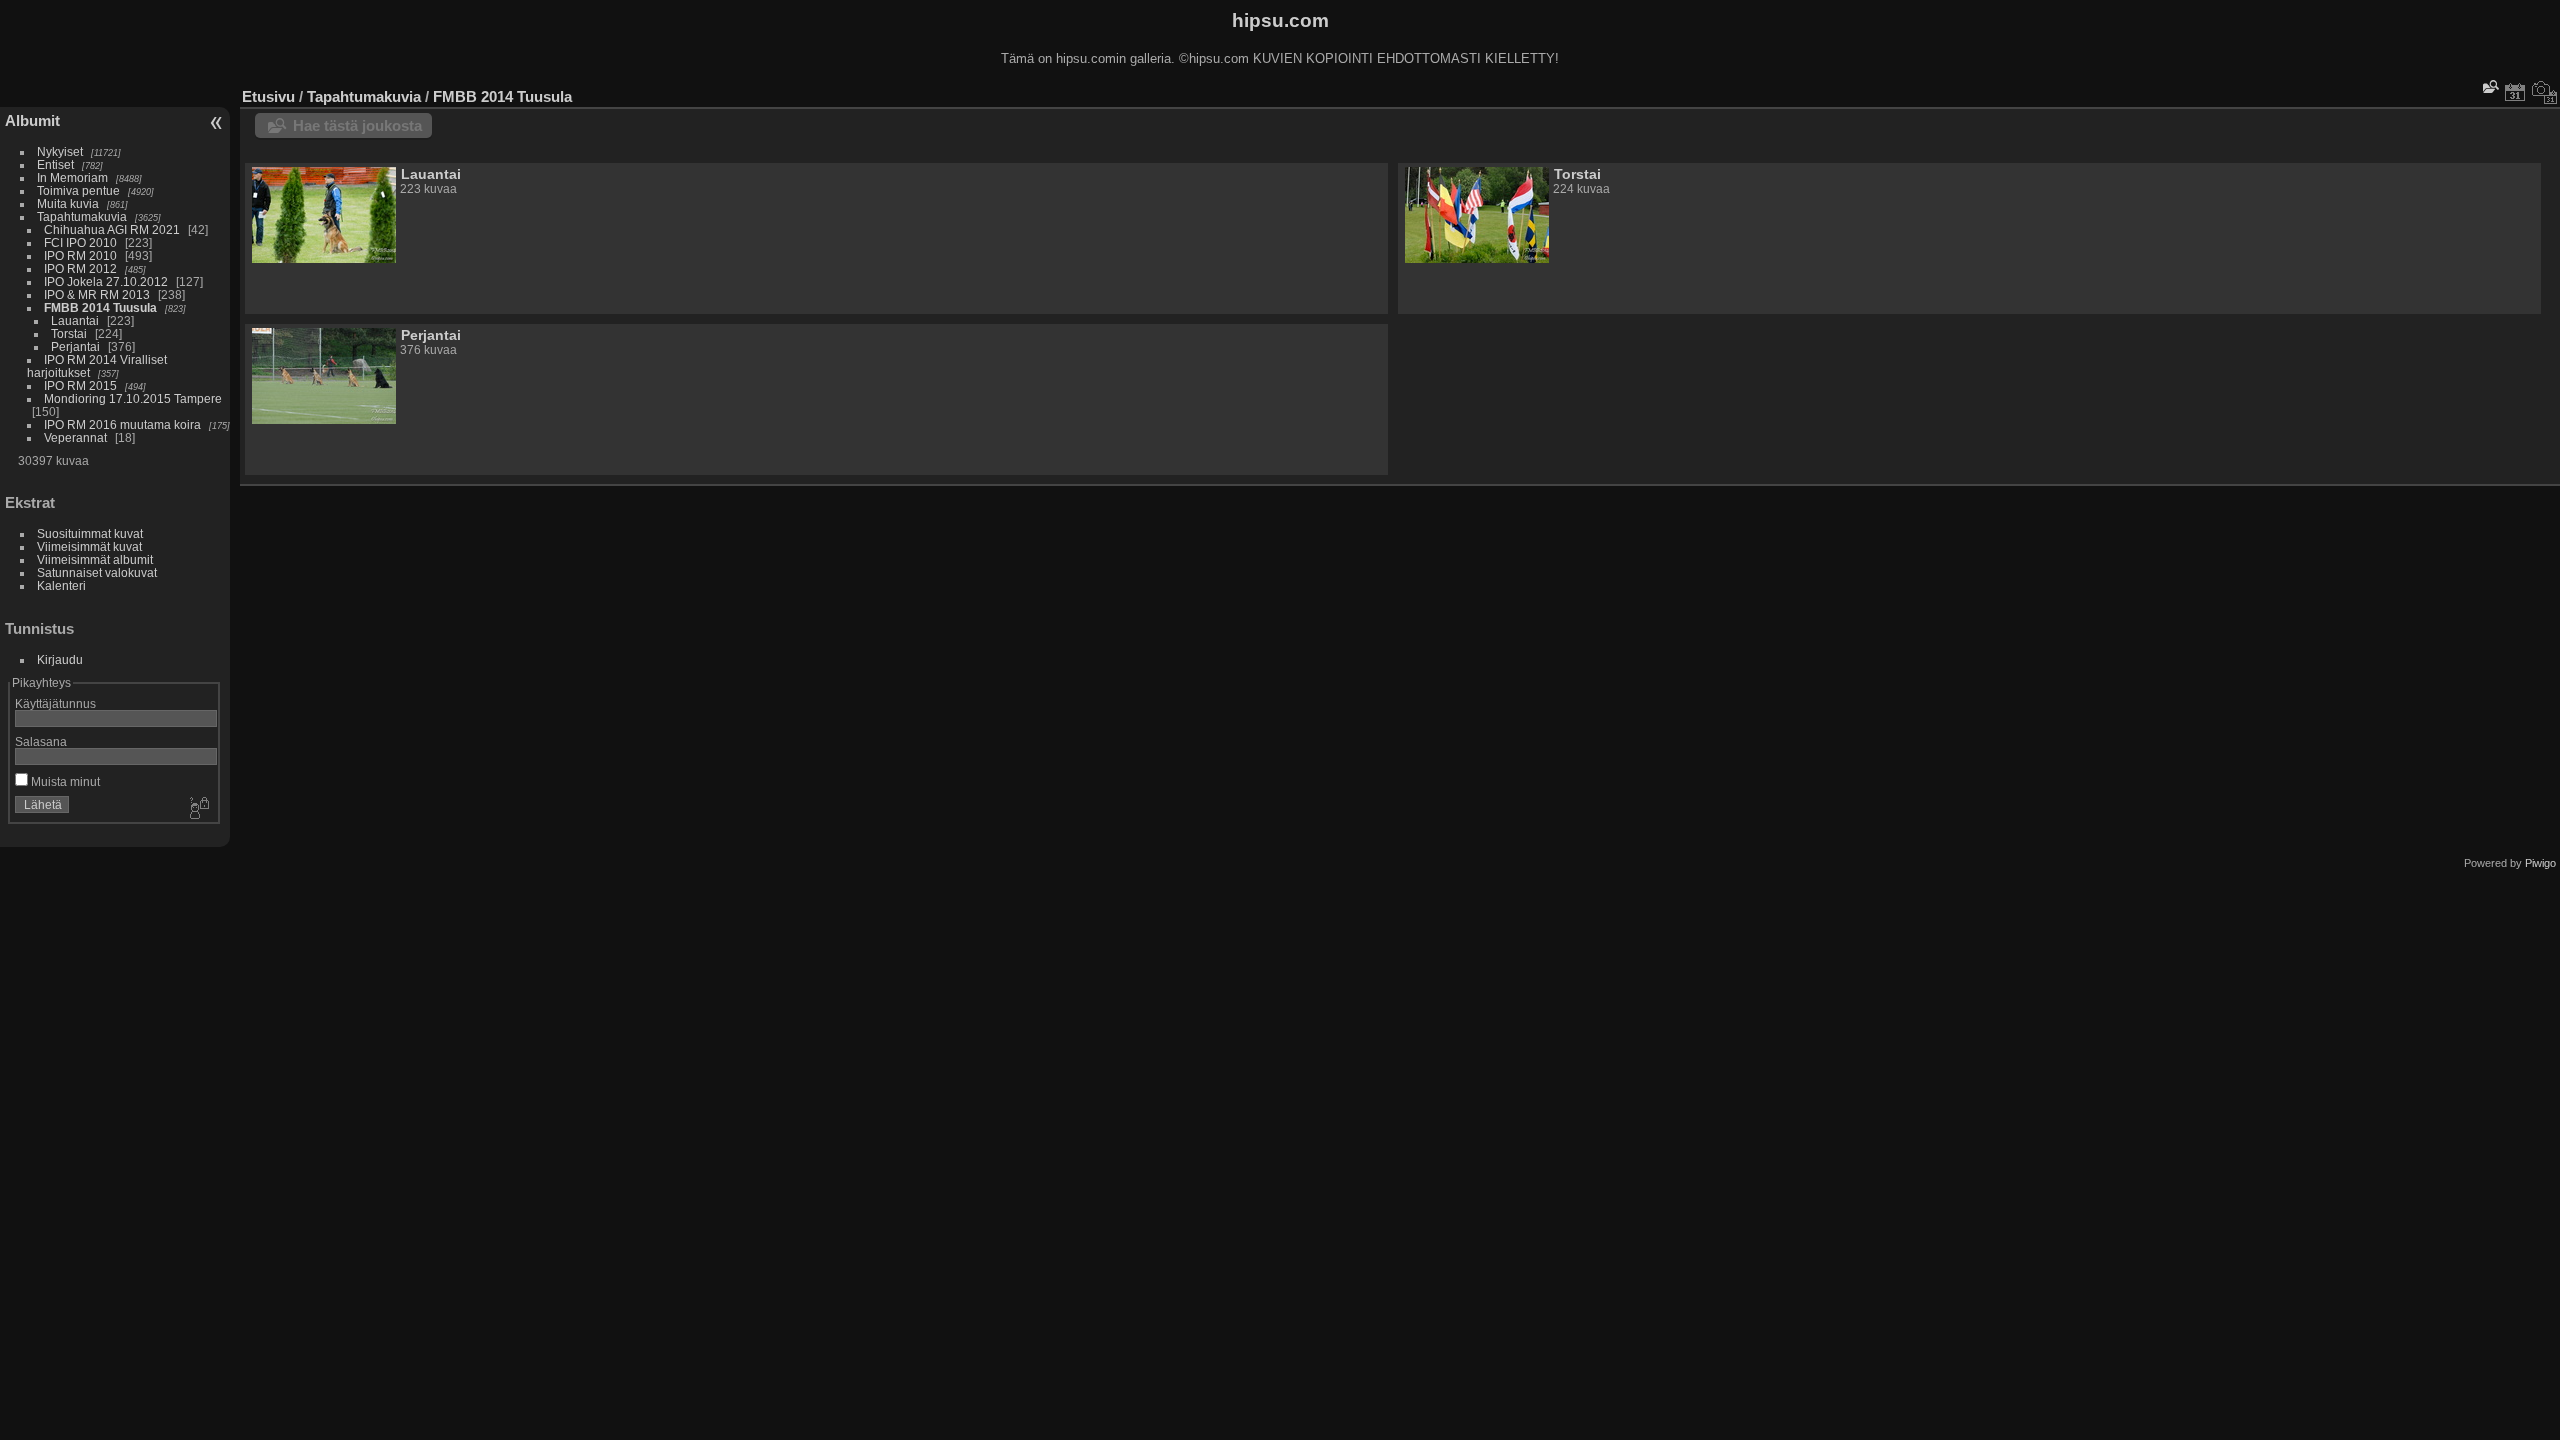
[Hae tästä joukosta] (2489, 86)
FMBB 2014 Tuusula (100, 307)
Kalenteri (61, 585)
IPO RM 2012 (80, 268)
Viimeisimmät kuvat (89, 546)
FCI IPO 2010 (80, 242)
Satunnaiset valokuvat (97, 572)
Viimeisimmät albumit (95, 559)
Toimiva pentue (78, 190)
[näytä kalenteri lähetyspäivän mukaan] (2515, 92)
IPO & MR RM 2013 (97, 294)
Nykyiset (60, 151)
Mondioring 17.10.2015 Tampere (133, 398)
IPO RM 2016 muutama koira (122, 424)
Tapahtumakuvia (82, 216)
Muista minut (64, 781)
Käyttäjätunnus (55, 703)
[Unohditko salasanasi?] (198, 809)
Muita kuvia (68, 203)
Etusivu (268, 96)
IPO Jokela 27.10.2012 (106, 281)
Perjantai (75, 346)
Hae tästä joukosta (357, 125)
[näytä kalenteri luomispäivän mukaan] (2545, 92)
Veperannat (75, 437)
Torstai (69, 333)
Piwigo (2540, 863)
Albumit (32, 120)
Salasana (41, 741)
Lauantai (75, 320)
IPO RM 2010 (80, 255)
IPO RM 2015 (80, 385)
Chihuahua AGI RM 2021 (112, 229)
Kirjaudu (60, 659)
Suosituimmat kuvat (90, 533)
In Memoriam (72, 177)
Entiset (55, 164)
